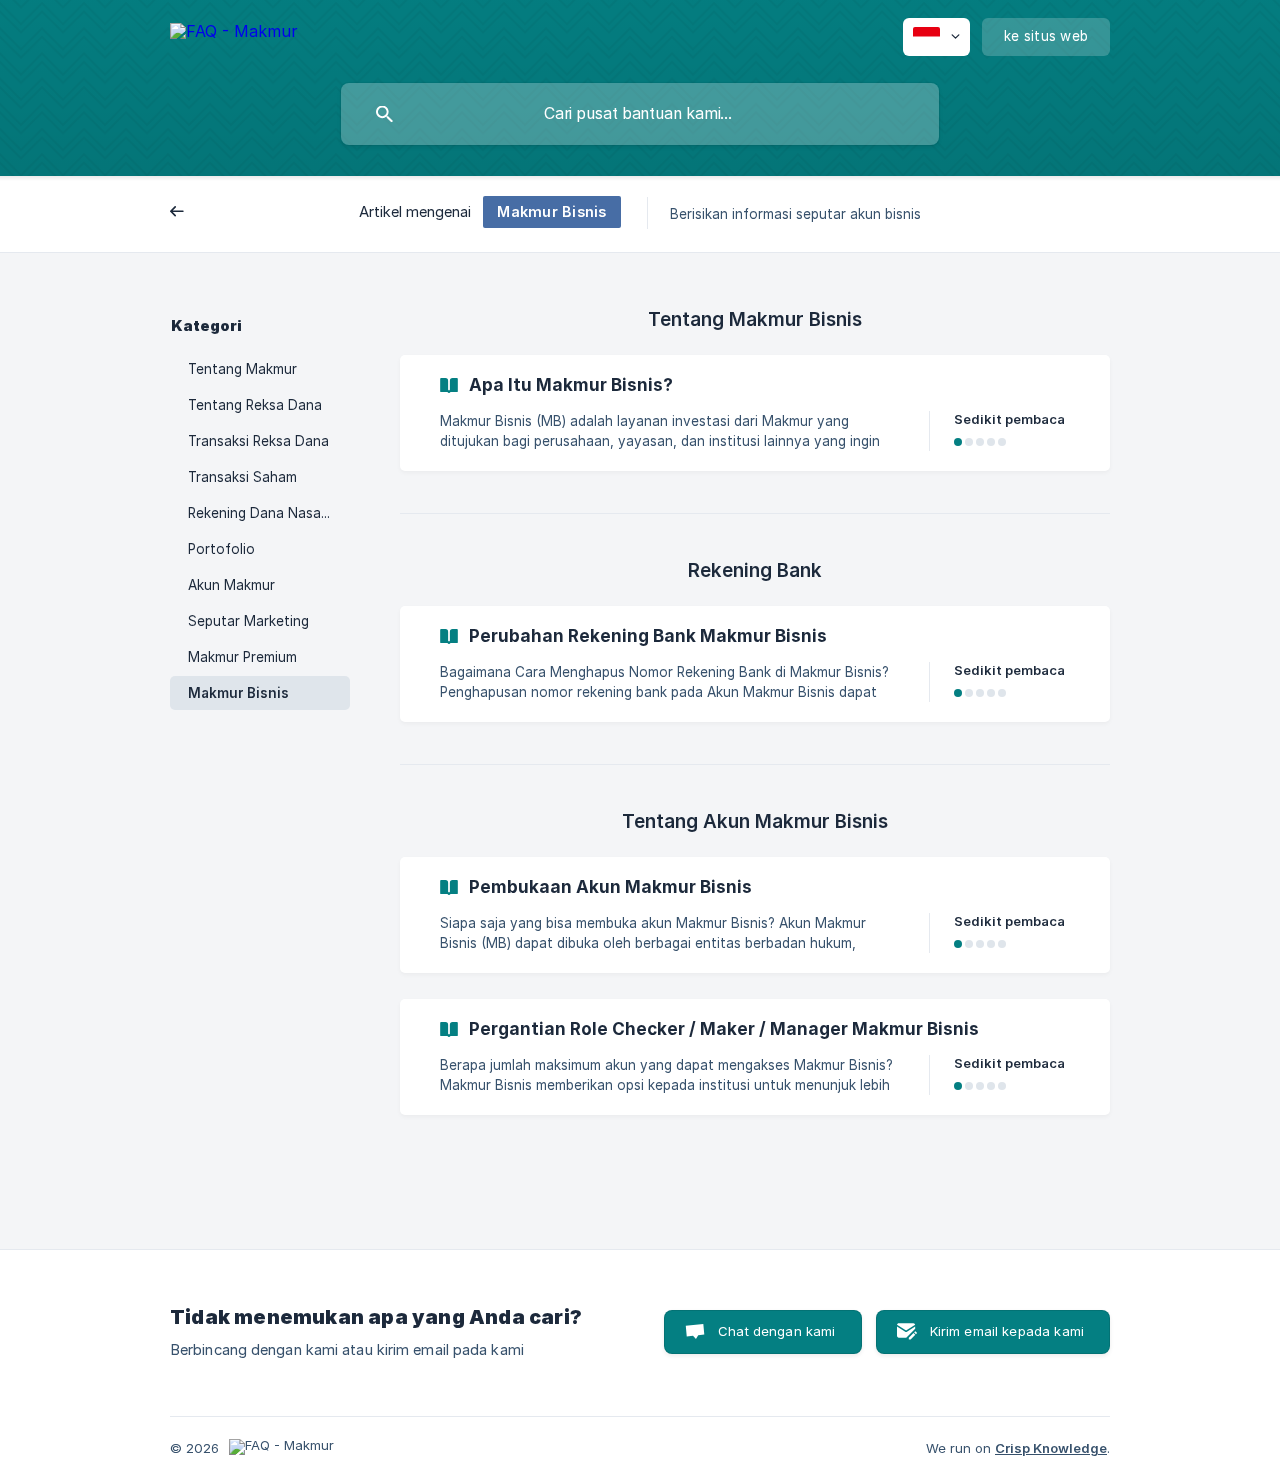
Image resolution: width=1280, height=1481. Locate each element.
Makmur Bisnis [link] (238, 693)
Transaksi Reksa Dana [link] (258, 441)
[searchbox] (640, 114)
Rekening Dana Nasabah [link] (266, 513)
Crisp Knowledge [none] (1051, 1448)
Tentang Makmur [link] (242, 369)
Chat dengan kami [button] (776, 1331)
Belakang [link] (216, 213)
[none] (234, 34)
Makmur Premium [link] (242, 657)
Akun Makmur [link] (231, 585)
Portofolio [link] (221, 549)
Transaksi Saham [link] (242, 477)
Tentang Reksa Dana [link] (255, 405)
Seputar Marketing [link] (248, 621)
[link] (755, 413)
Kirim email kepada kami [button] (1007, 1331)
